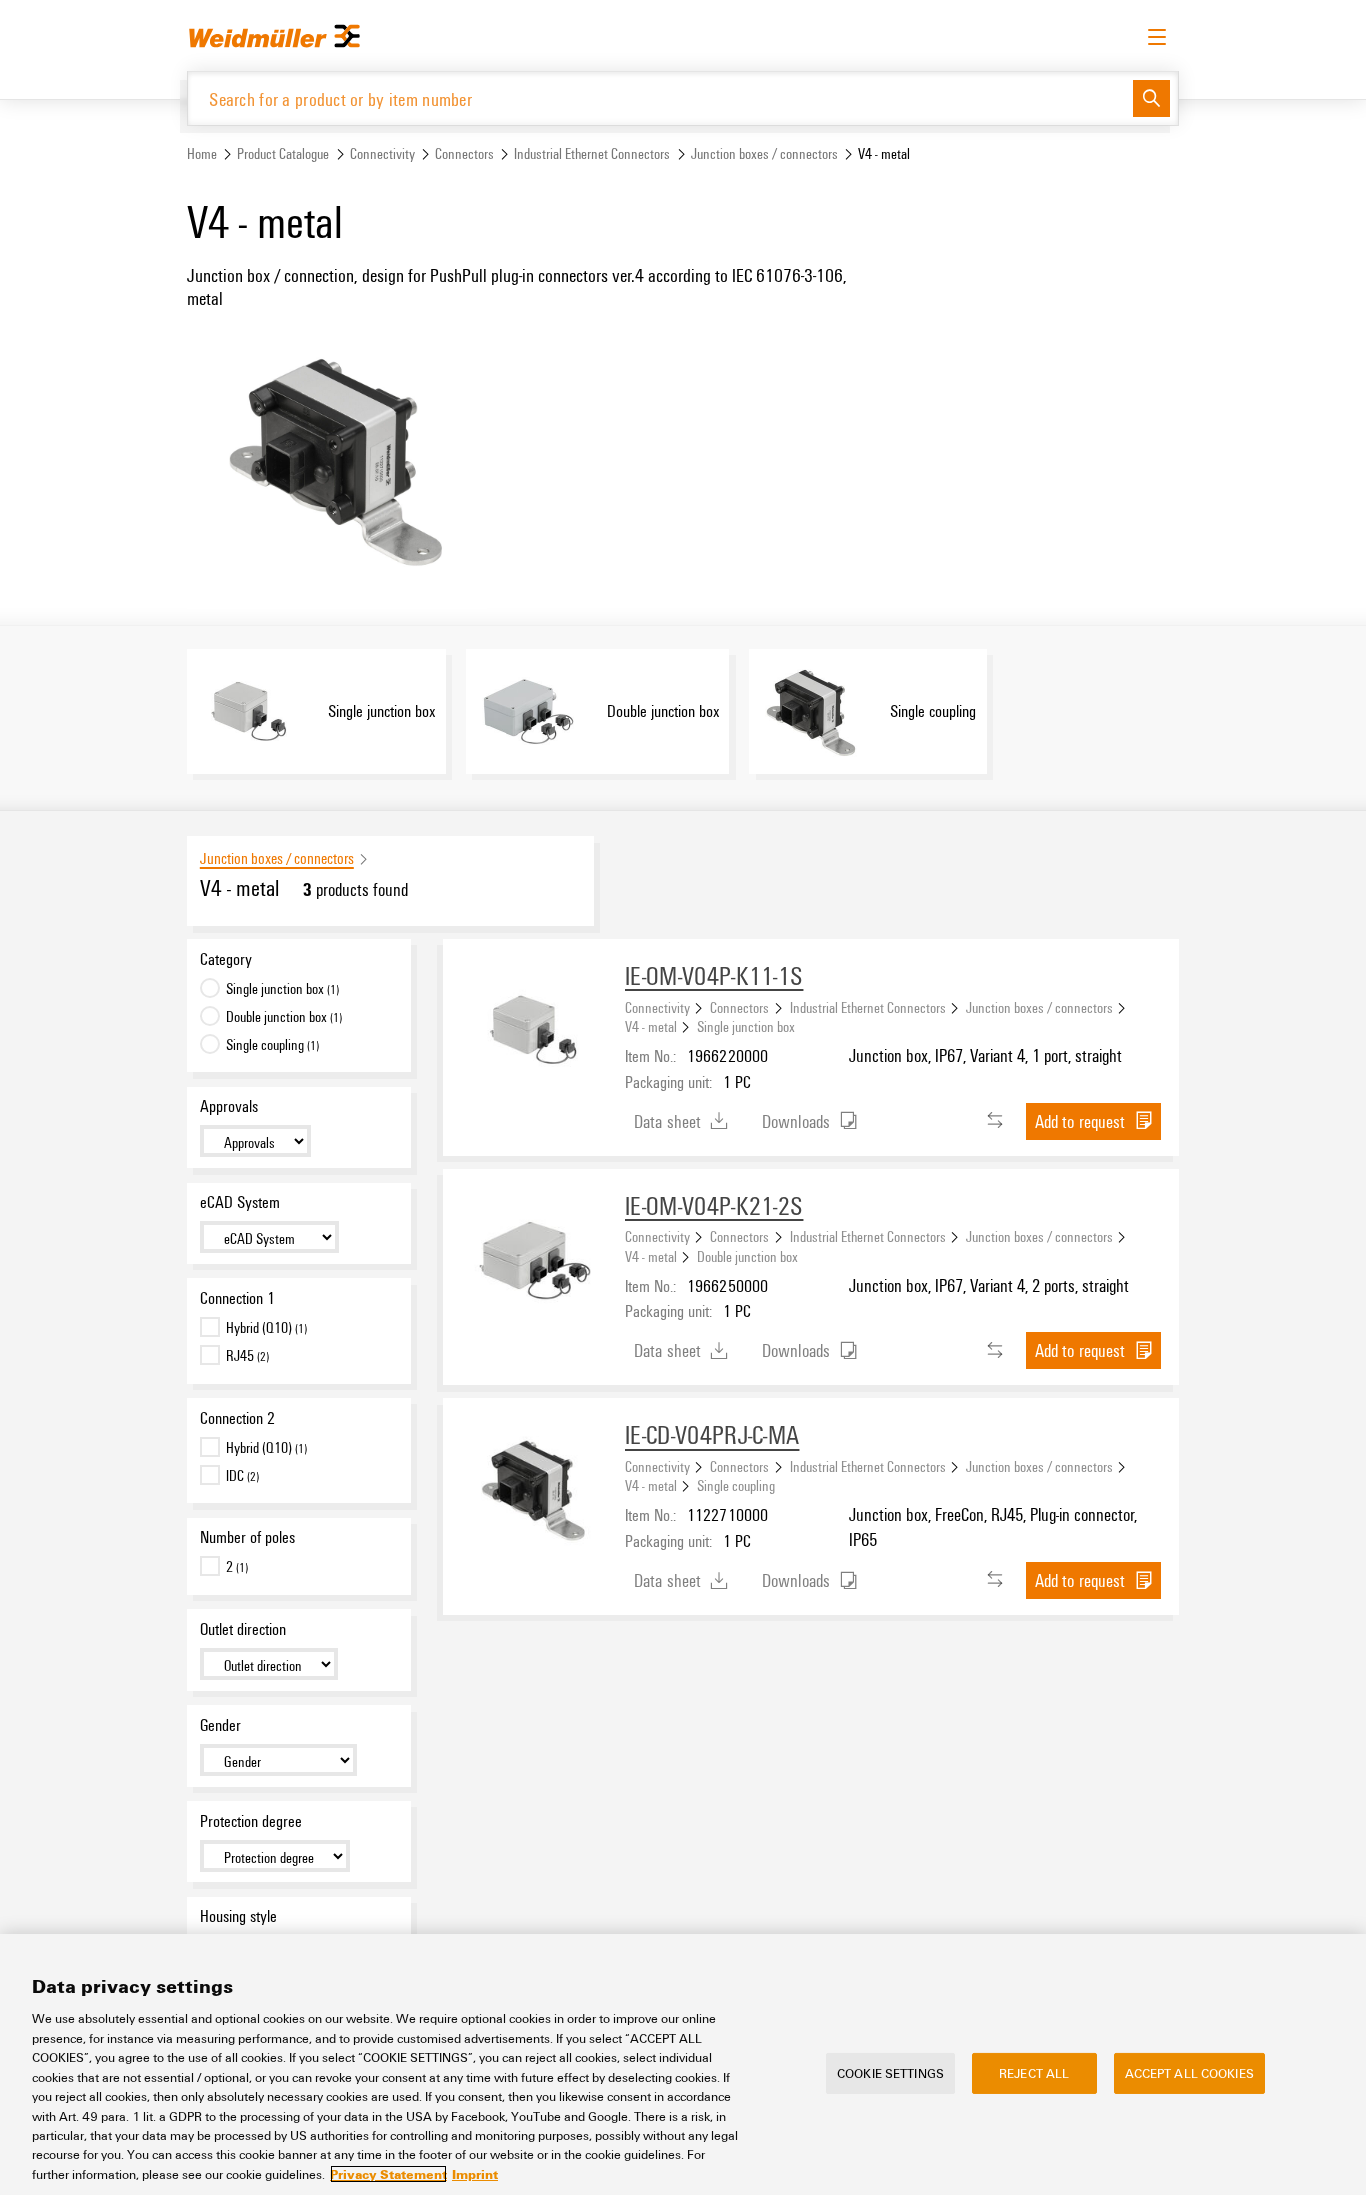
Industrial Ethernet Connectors (592, 153)
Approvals (229, 1106)
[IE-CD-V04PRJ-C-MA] (534, 1489)
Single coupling (736, 1485)
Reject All (1034, 2072)
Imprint (475, 2174)
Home (202, 153)
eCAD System (240, 1202)
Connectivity (382, 153)
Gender (220, 1725)
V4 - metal (651, 1026)
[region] (683, 2064)
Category (226, 959)
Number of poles (247, 1537)
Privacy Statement (388, 2174)
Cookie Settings (890, 2072)
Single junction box (746, 1026)
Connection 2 (237, 1418)
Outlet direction (243, 1629)
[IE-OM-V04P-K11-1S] (534, 1030)
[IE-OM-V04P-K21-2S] (534, 1260)
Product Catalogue (283, 153)
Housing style (238, 1916)
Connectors (464, 153)
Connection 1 (237, 1298)
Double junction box (747, 1256)
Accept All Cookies (1189, 2072)
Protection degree (251, 1821)
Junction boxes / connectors (764, 153)
